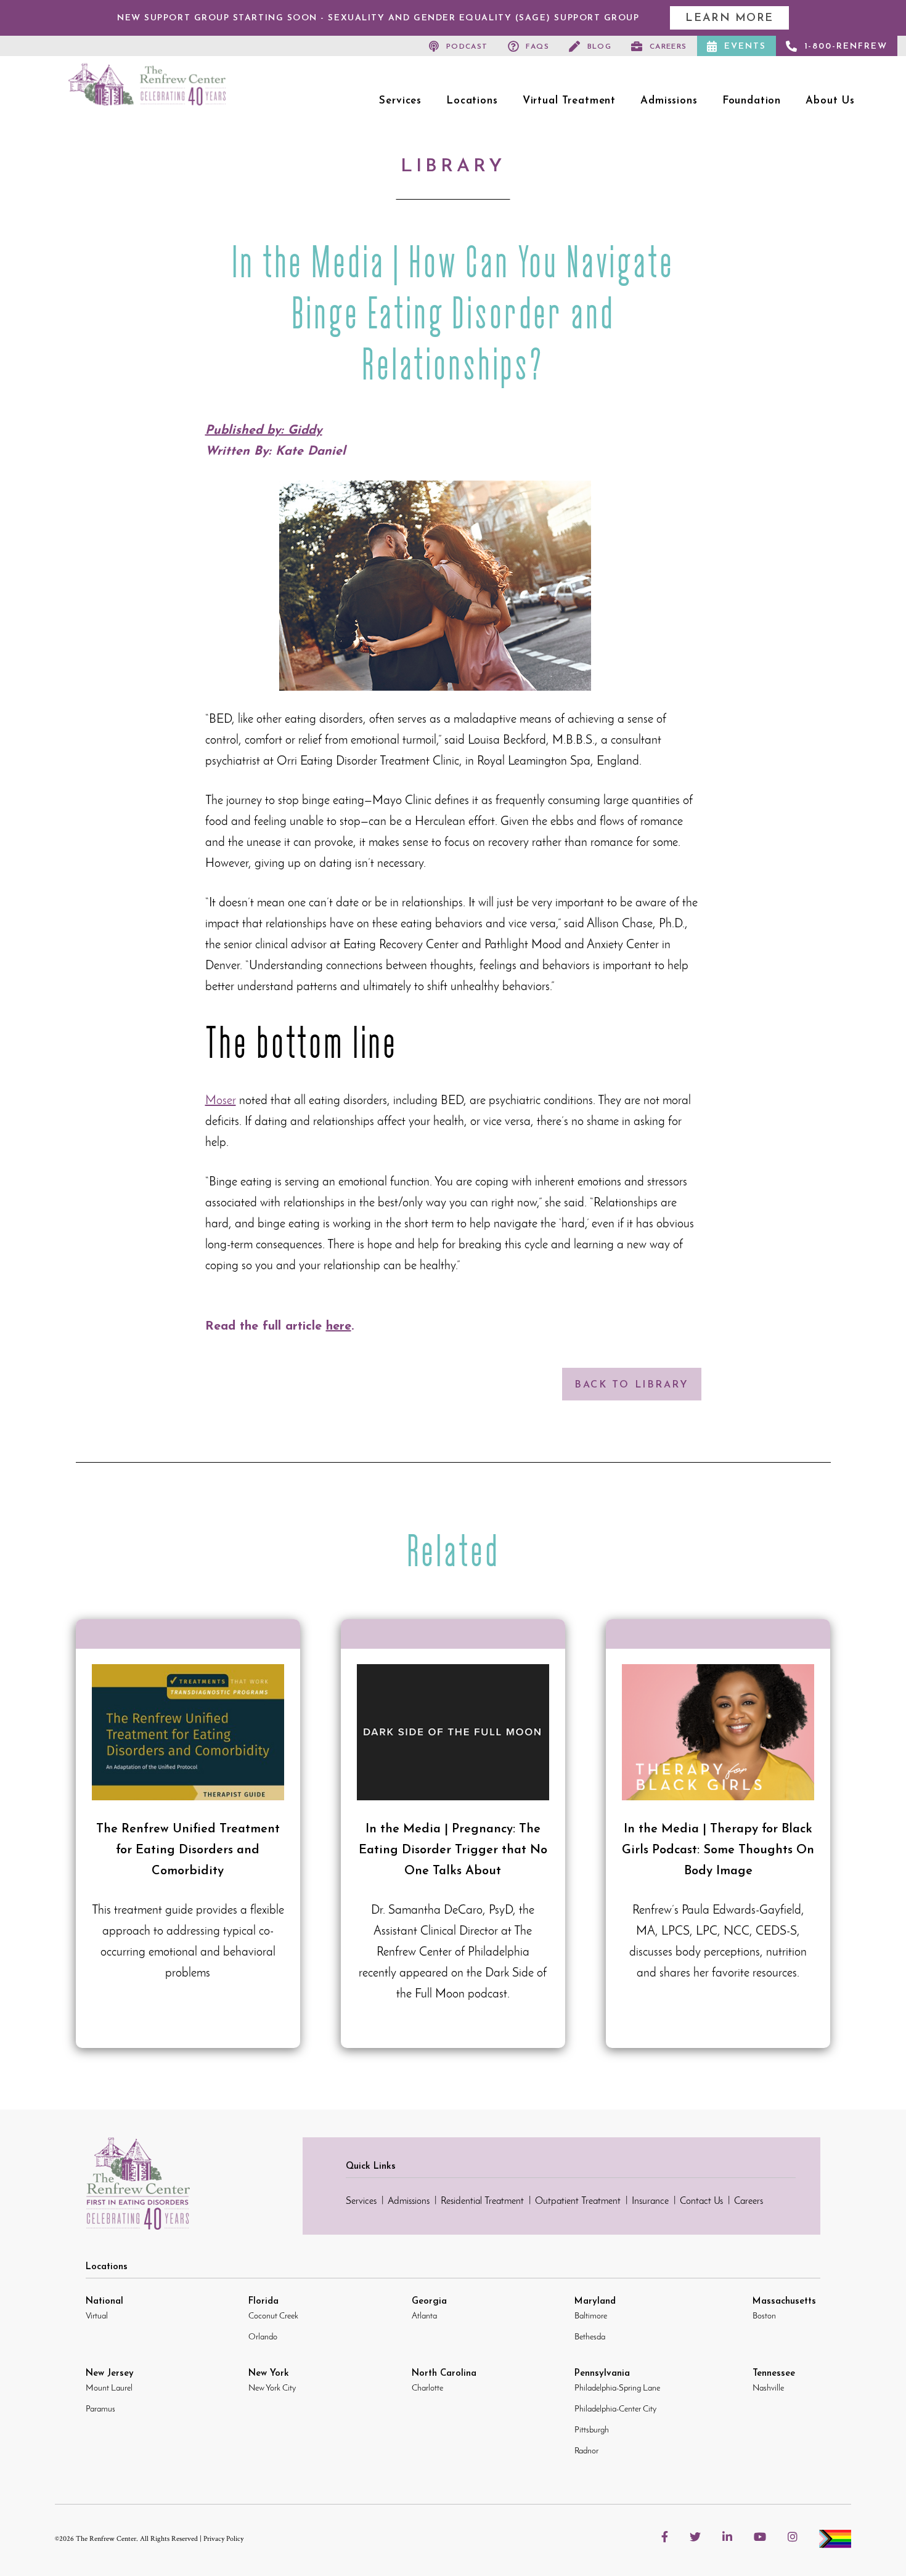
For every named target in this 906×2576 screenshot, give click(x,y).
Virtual (97, 2316)
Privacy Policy (223, 2539)
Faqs (537, 47)
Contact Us (701, 2201)
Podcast (467, 47)
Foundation (752, 101)
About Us (830, 101)
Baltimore (591, 2316)
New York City (272, 2388)
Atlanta (424, 2316)
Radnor (586, 2451)
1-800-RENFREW (846, 47)
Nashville (768, 2388)
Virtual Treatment (569, 101)
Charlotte (427, 2388)
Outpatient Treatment (578, 2201)
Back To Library (631, 1385)
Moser (221, 1101)
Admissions (669, 101)
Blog (600, 47)
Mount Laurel (109, 2388)
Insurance (650, 2201)
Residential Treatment (482, 2201)
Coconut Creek (273, 2316)
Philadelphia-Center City (615, 2409)
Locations (472, 101)
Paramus (100, 2409)
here (339, 1327)
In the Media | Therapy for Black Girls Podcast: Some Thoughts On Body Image (718, 1849)
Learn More (729, 18)
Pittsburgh (592, 2430)
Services (400, 101)
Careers (668, 47)
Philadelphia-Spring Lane (617, 2388)
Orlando (263, 2337)
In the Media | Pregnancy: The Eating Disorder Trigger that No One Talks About (453, 1849)
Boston (764, 2316)
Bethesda (590, 2337)
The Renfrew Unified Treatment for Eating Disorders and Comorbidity (188, 1849)
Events (745, 47)
